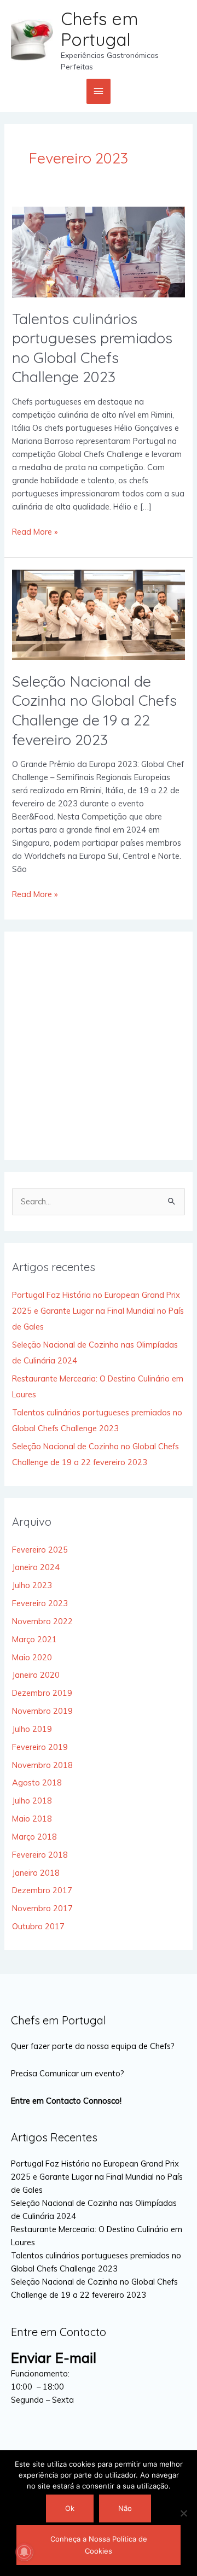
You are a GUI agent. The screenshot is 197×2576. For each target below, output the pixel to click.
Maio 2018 (32, 1819)
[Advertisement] (99, 1046)
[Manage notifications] (24, 2552)
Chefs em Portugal (99, 29)
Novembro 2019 (42, 1711)
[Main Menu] (99, 91)
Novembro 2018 (42, 1765)
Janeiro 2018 (36, 1873)
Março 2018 (34, 1837)
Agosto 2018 (37, 1782)
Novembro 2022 (42, 1621)
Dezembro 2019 (42, 1693)
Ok (70, 2508)
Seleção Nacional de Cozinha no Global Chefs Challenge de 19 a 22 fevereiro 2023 (94, 710)
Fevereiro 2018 (40, 1855)
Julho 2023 (32, 1585)
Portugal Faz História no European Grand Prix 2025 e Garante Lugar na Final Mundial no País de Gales (98, 1311)
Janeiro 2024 (36, 1567)
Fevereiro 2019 (40, 1747)
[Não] (183, 2513)
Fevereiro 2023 (40, 1603)
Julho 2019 (32, 1729)
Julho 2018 (32, 1801)
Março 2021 (34, 1639)
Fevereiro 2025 (40, 1550)
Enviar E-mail (54, 2358)
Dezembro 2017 (42, 1890)
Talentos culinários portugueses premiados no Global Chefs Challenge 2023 (92, 348)
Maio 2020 (32, 1657)
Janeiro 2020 (36, 1675)
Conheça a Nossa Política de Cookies (99, 2545)
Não (125, 2508)
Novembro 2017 (42, 1908)
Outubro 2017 (38, 1926)
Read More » (35, 531)
